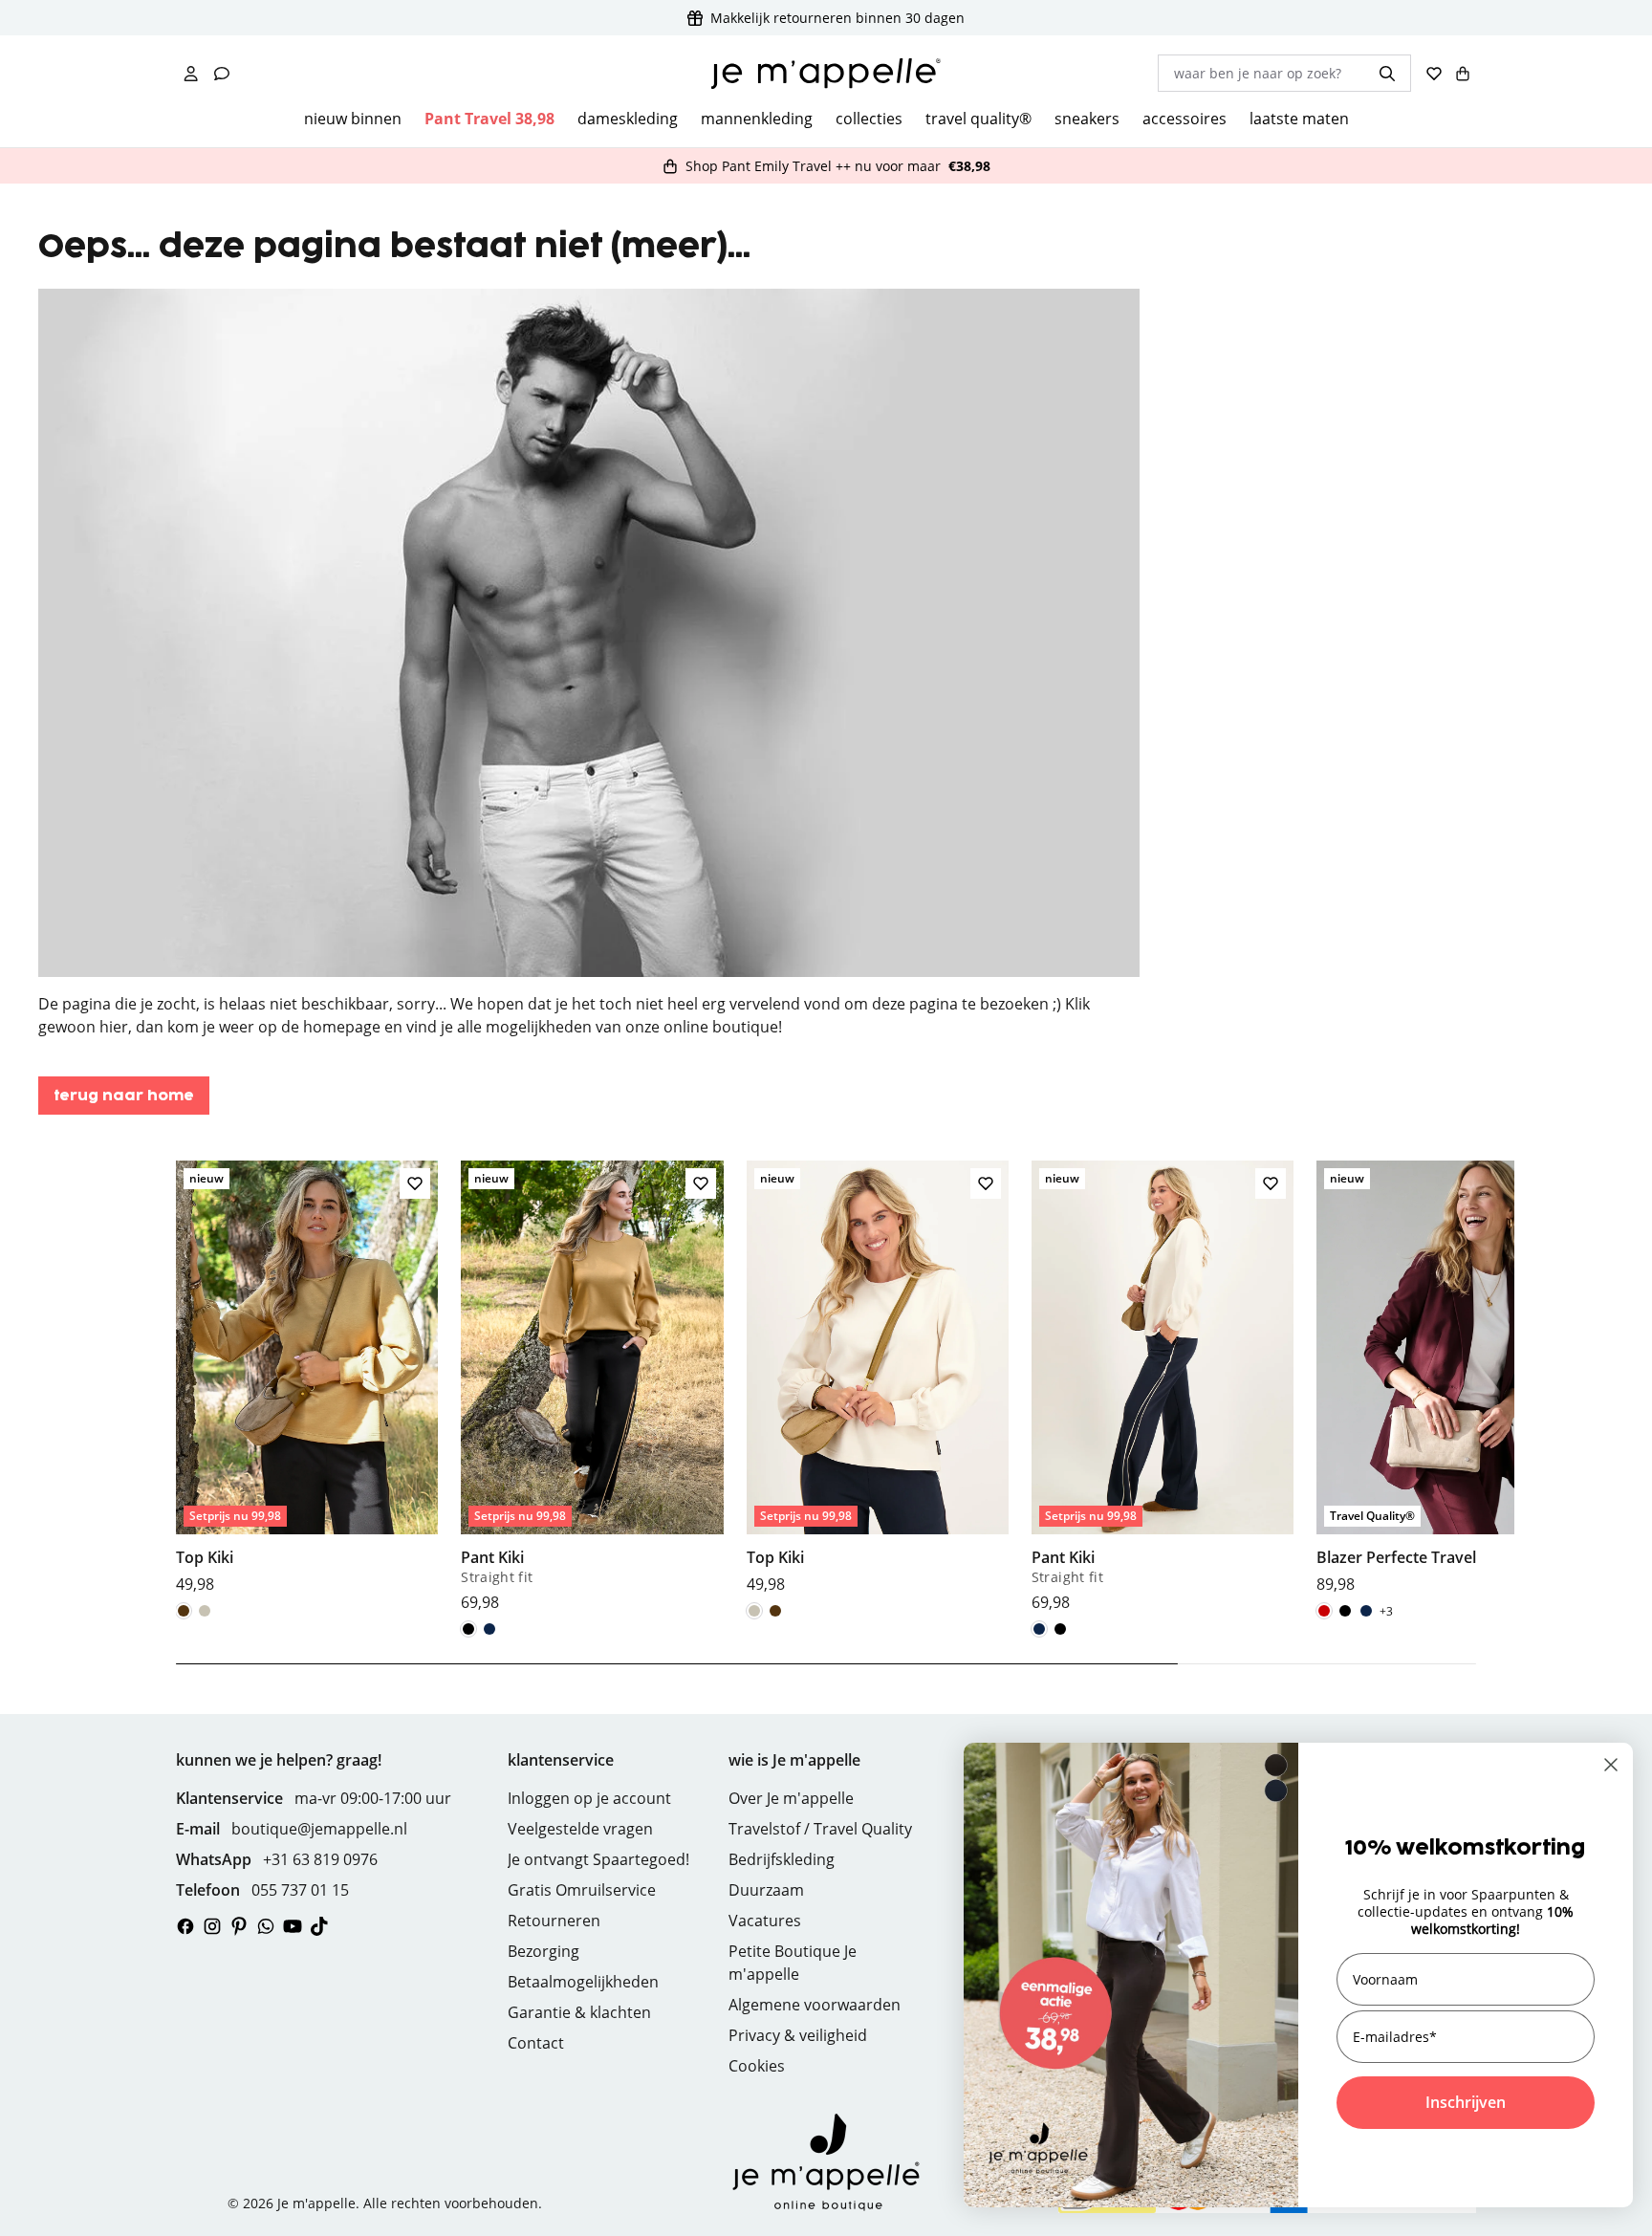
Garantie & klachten (579, 2012)
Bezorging (543, 1951)
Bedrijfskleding (782, 1859)
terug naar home (124, 1096)
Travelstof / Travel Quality (820, 1829)
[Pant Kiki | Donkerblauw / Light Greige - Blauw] (489, 1629)
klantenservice (561, 1760)
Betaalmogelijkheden (583, 1982)
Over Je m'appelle (791, 1798)
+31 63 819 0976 (320, 1859)
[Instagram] (212, 1926)
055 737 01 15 (300, 1890)
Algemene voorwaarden (815, 2005)
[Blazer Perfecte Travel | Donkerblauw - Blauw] (1366, 1611)
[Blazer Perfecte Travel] (1447, 1378)
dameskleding (628, 119)
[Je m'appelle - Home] (826, 74)
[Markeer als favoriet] (415, 1183)
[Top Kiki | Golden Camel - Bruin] (184, 1611)
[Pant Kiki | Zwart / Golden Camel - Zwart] (468, 1629)
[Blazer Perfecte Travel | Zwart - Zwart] (1345, 1611)
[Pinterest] (239, 1926)
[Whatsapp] (266, 1926)
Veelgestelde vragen (580, 1829)
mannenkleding (757, 119)
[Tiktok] (319, 1926)
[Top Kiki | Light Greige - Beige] (205, 1611)
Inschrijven (1466, 2102)
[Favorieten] (1434, 74)
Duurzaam (766, 1890)
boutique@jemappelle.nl (319, 1829)
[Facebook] (185, 1926)
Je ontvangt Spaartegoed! (598, 1859)
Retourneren (554, 1921)
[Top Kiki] (307, 1378)
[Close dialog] (1611, 1765)
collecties (869, 119)
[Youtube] (293, 1926)
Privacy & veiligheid (798, 2035)
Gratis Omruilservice (582, 1890)
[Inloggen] (191, 74)
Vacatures (765, 1921)
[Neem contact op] (222, 74)
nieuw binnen (353, 119)
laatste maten (1299, 119)
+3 (1386, 1611)
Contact (536, 2043)
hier (114, 1027)
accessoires (1185, 119)
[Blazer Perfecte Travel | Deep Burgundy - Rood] (1324, 1611)
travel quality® (978, 119)
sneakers (1087, 119)
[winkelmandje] (1463, 74)
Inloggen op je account (589, 1798)
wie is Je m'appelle (794, 1760)
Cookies (757, 2066)
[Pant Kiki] (592, 1387)
